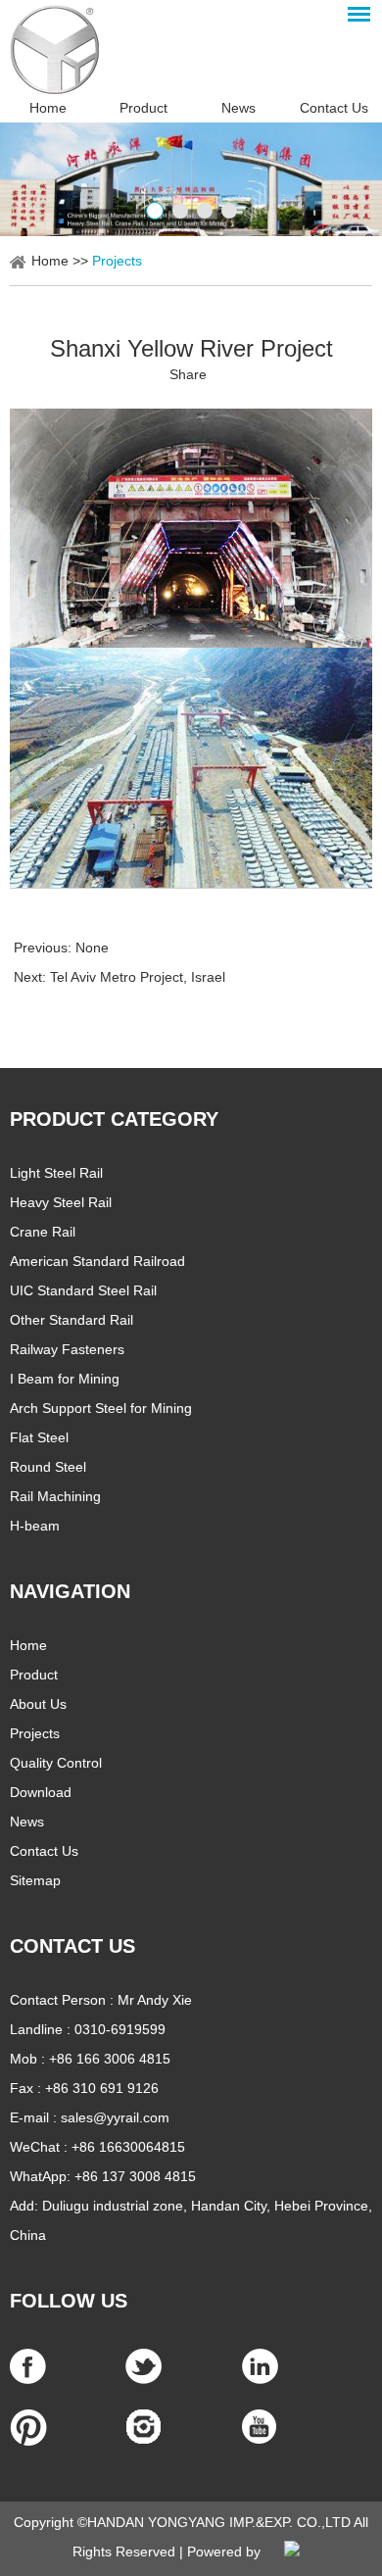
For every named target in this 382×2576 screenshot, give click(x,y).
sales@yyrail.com (115, 2117)
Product (143, 108)
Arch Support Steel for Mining (101, 1408)
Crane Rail (43, 1232)
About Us (38, 1704)
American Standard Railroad (97, 1261)
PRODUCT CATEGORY (114, 1119)
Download (41, 1792)
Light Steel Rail (56, 1173)
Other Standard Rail (72, 1320)
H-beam (35, 1526)
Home (48, 108)
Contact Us (334, 108)
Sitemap (35, 1880)
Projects (117, 261)
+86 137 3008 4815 (135, 2176)
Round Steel (48, 1467)
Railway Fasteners (67, 1349)
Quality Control (56, 1763)
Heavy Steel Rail (61, 1202)
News (239, 108)
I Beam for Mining (65, 1379)
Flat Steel (39, 1437)
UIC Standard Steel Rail (83, 1290)
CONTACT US (72, 1946)
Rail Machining (55, 1496)
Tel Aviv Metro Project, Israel (138, 977)
